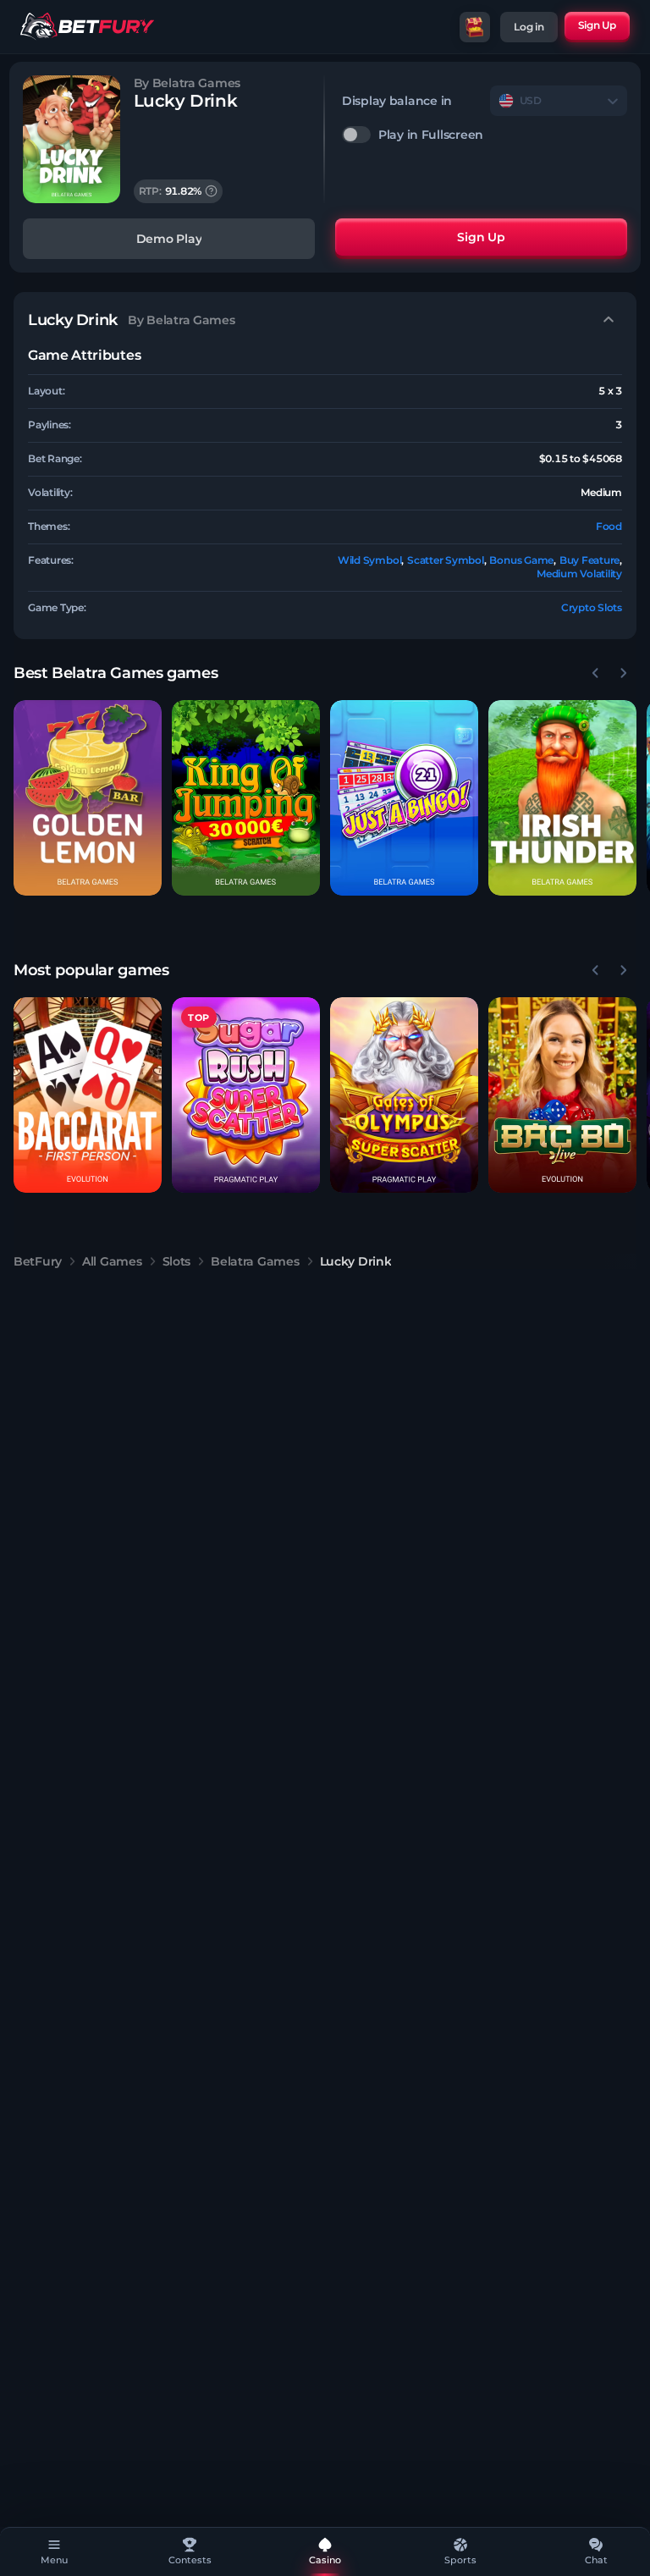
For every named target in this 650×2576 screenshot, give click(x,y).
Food (609, 526)
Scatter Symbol (446, 560)
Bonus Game (521, 560)
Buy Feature (589, 560)
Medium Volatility (579, 574)
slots (177, 1261)
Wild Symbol (369, 560)
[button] (88, 798)
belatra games (255, 1261)
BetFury (38, 1261)
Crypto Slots (592, 607)
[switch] (485, 135)
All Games (112, 1261)
